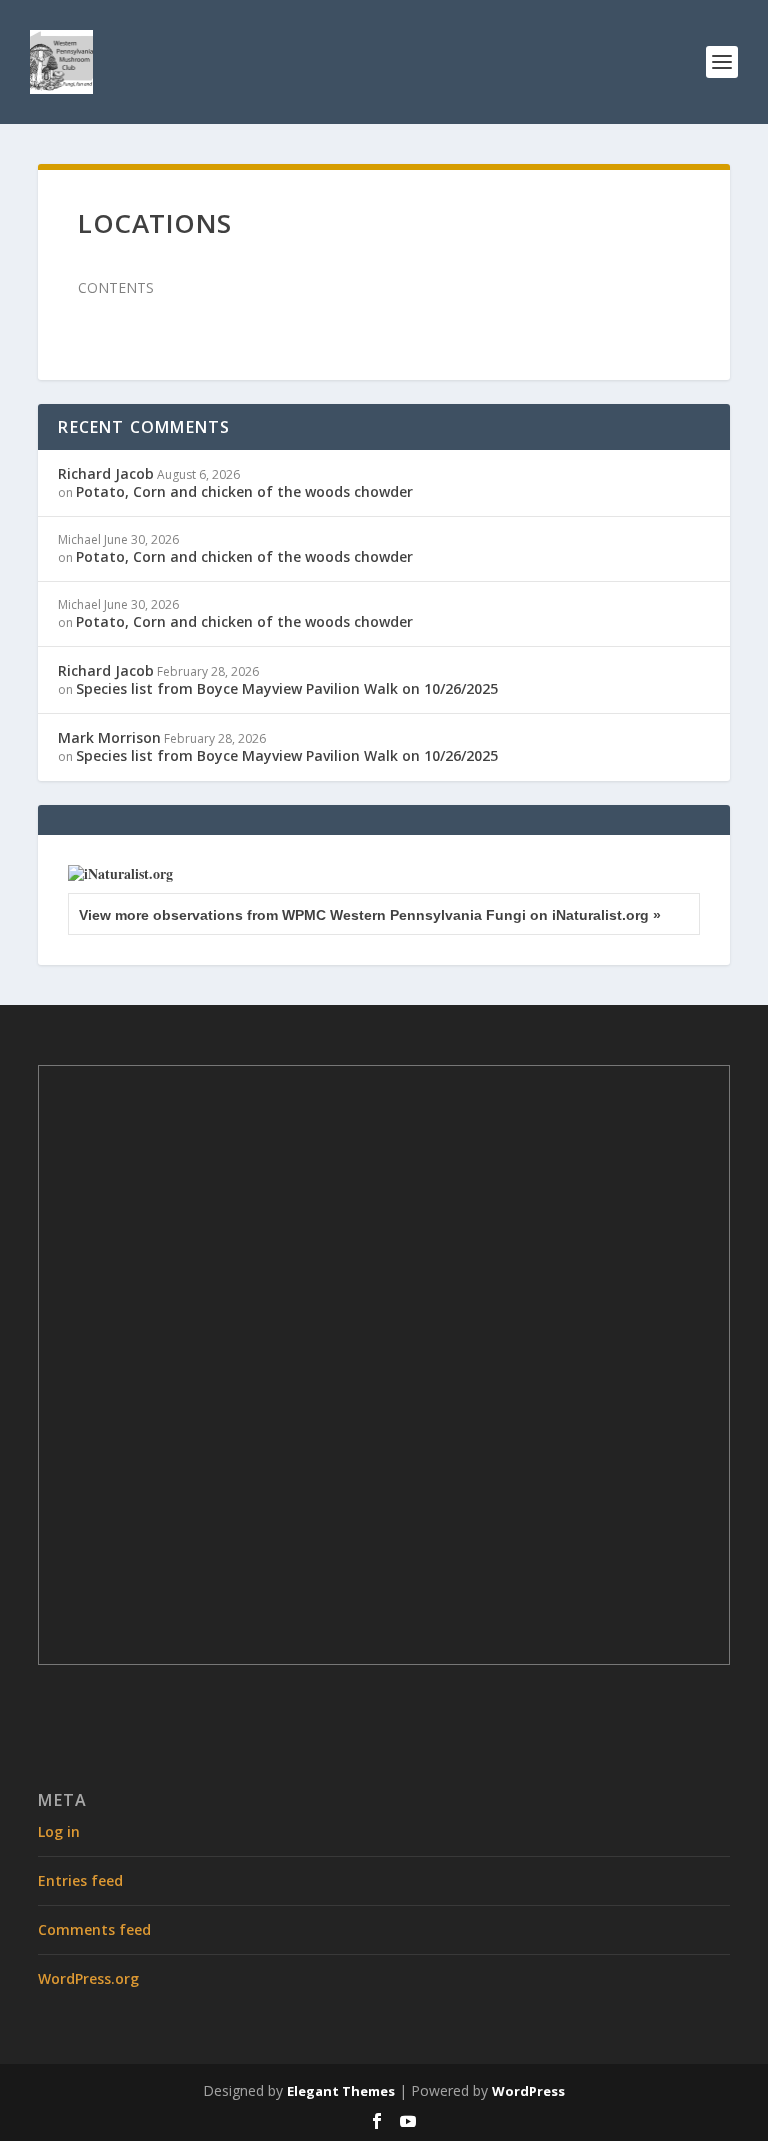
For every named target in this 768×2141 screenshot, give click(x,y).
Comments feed (94, 1929)
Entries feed (80, 1880)
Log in (59, 1831)
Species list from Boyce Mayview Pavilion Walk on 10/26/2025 (287, 688)
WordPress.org (88, 1978)
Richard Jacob (106, 473)
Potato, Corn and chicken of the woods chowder (244, 491)
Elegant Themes (341, 2091)
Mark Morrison (109, 737)
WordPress (528, 2091)
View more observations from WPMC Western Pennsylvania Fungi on (370, 915)
